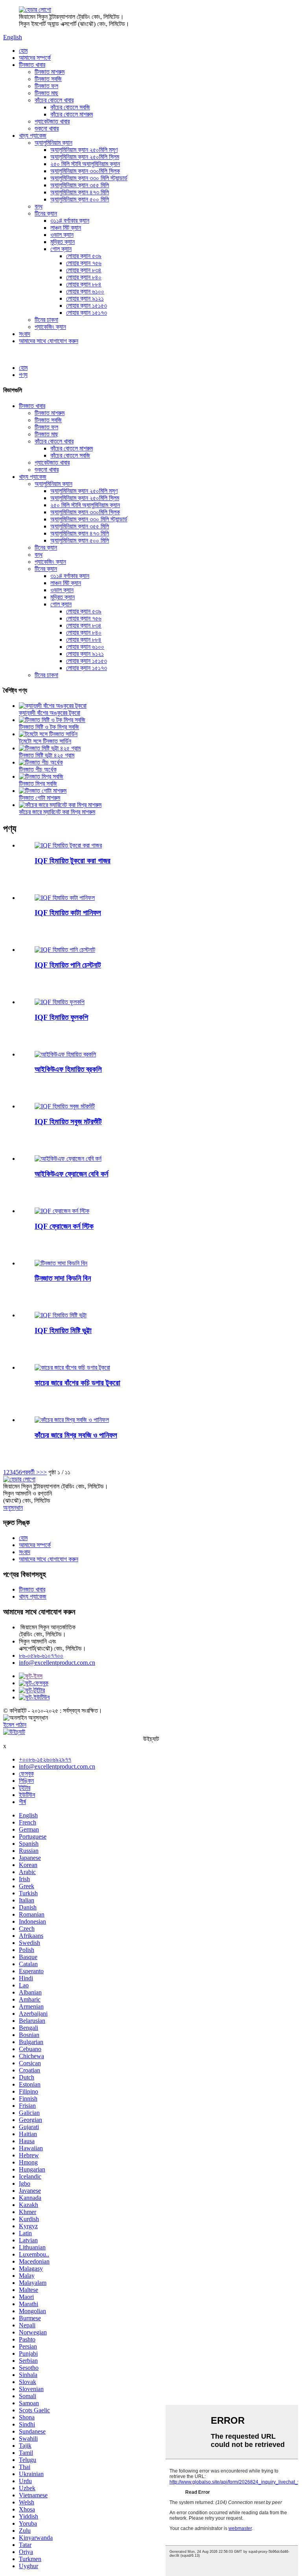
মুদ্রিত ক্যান (63, 242)
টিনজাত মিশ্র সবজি (38, 784)
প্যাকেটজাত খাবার (52, 121)
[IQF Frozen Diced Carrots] (68, 845)
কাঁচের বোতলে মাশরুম (72, 114)
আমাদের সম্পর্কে (35, 58)
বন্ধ (39, 206)
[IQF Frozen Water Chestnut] (65, 950)
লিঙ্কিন (26, 1781)
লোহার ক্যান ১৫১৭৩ (87, 313)
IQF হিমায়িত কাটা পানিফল (68, 913)
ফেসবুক (26, 1774)
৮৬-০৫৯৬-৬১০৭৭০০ (41, 1655)
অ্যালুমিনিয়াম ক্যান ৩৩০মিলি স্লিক (85, 171)
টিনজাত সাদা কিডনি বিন (63, 1278)
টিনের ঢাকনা (46, 320)
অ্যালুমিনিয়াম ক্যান (53, 143)
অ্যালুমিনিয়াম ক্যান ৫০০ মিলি (80, 199)
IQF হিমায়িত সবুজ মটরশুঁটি (68, 1122)
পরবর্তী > (31, 1472)
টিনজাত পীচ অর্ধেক (38, 769)
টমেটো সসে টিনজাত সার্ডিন (45, 741)
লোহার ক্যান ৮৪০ (84, 277)
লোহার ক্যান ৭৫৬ (84, 263)
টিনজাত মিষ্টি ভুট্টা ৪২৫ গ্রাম (47, 755)
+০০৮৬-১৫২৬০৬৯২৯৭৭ (45, 1759)
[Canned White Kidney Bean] (61, 1263)
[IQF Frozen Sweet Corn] (61, 1315)
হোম (23, 51)
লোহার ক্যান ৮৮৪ (84, 284)
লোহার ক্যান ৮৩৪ (84, 270)
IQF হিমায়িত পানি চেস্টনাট (68, 965)
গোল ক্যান (61, 249)
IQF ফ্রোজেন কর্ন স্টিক (64, 1226)
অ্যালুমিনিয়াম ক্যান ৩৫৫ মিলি (80, 185)
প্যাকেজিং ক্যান (50, 327)
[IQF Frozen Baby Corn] (68, 1159)
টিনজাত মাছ (46, 93)
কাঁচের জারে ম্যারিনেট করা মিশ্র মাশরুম (57, 812)
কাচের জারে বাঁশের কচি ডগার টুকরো (77, 1383)
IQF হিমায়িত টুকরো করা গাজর (73, 861)
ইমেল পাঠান (15, 1725)
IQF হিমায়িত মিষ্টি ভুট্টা (63, 1330)
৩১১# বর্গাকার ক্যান (70, 221)
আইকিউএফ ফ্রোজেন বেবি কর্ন (71, 1174)
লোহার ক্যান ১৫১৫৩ (87, 306)
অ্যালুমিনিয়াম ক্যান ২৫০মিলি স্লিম (85, 157)
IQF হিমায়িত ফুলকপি (61, 1017)
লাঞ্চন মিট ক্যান (66, 228)
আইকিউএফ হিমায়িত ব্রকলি (68, 1069)
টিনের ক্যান (46, 213)
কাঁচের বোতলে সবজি (70, 107)
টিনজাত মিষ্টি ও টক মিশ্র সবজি (49, 727)
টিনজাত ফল (46, 86)
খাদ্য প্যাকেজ (33, 136)
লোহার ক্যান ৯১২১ (85, 298)
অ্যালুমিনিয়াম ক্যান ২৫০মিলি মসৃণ (84, 150)
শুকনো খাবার (47, 128)
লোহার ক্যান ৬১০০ (85, 291)
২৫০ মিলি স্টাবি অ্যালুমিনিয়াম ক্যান (85, 164)
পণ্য (23, 375)
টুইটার (25, 1788)
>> (43, 1472)
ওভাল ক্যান (62, 235)
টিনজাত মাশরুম (50, 72)
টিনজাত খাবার (32, 65)
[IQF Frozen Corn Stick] (62, 1211)
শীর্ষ (22, 1802)
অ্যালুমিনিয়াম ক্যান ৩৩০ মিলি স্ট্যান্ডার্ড (89, 178)
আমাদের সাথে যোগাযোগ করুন (49, 341)
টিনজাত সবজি (48, 79)
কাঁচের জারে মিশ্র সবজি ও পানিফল (76, 1435)
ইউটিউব (27, 1795)
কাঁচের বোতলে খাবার (54, 100)
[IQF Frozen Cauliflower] (60, 1002)
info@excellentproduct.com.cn (57, 1663)
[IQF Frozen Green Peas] (65, 1106)
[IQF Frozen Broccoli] (65, 1054)
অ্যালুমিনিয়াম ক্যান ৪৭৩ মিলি (80, 192)
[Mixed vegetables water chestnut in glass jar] (72, 1420)
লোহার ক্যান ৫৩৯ (84, 256)
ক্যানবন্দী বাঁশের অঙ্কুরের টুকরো (50, 713)
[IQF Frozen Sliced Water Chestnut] (65, 898)
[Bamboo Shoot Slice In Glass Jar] (72, 1367)
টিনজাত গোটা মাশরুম (40, 798)
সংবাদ (25, 334)
